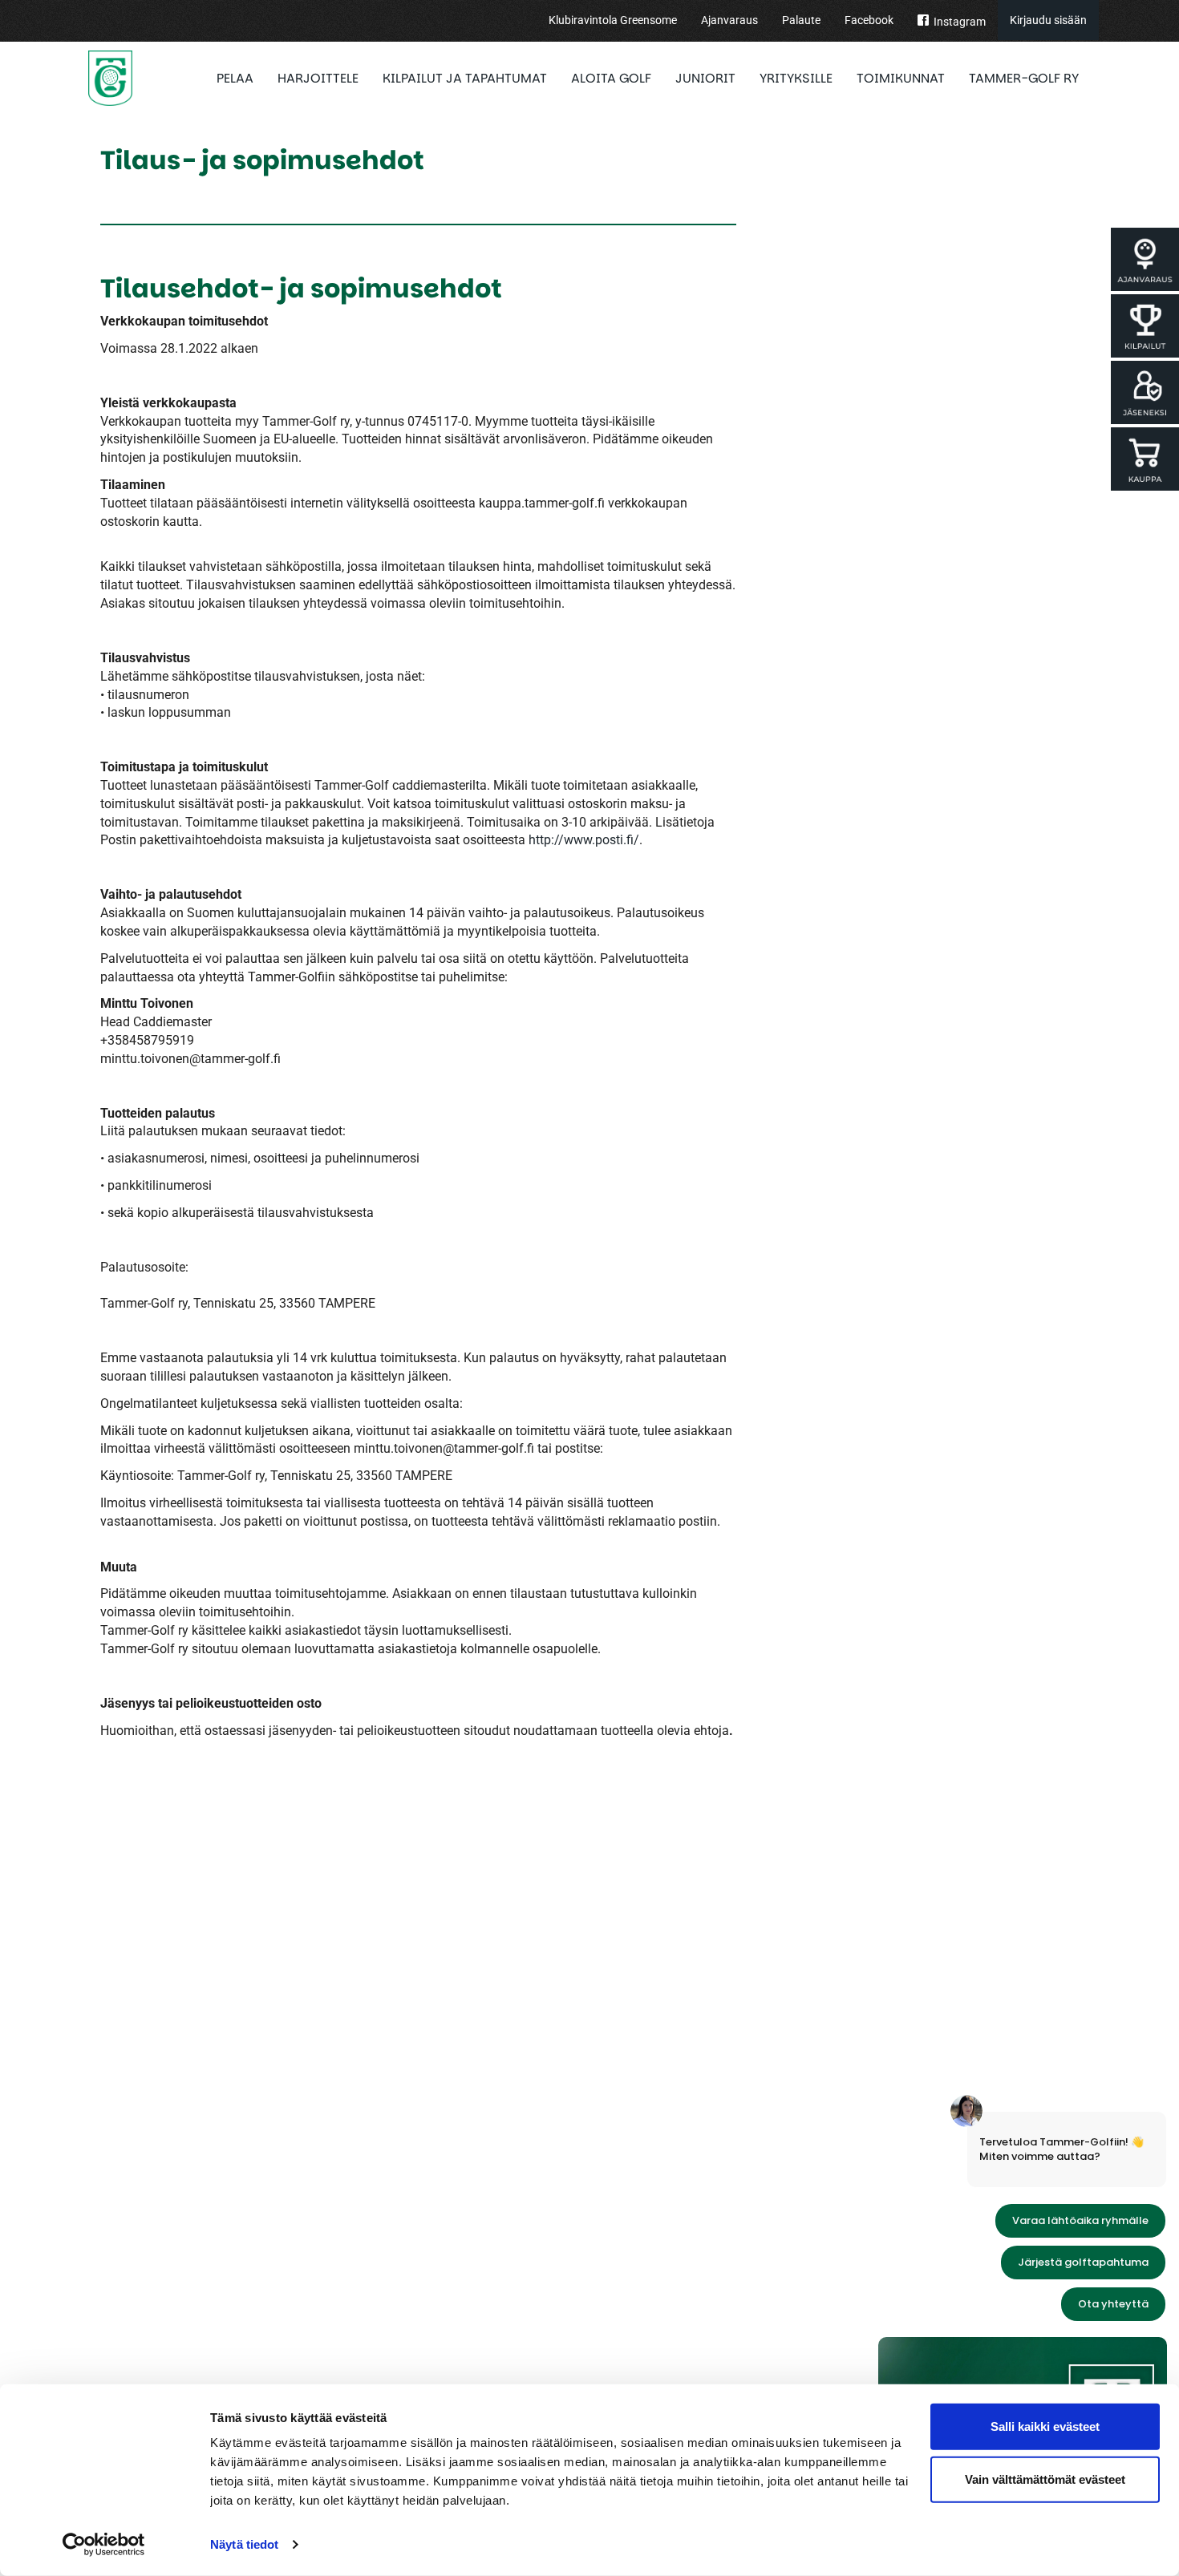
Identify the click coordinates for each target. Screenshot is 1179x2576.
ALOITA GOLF (611, 78)
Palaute (801, 20)
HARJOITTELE (318, 78)
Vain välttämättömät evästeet (1045, 2479)
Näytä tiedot (244, 2544)
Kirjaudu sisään (1048, 20)
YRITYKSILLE (796, 78)
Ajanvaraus (729, 20)
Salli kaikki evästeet (1045, 2426)
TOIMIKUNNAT (901, 78)
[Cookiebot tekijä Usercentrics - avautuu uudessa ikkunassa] (104, 2545)
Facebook (869, 20)
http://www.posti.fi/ (584, 840)
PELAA (235, 78)
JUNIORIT (705, 78)
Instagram (960, 22)
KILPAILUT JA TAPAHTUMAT (465, 78)
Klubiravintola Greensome (613, 20)
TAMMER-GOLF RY (1024, 78)
